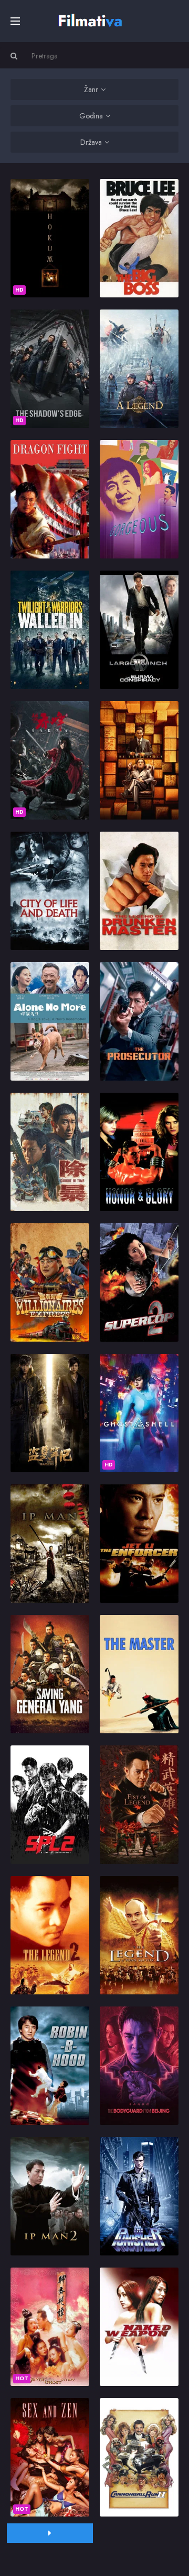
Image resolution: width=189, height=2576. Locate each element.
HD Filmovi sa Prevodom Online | (92, 19)
